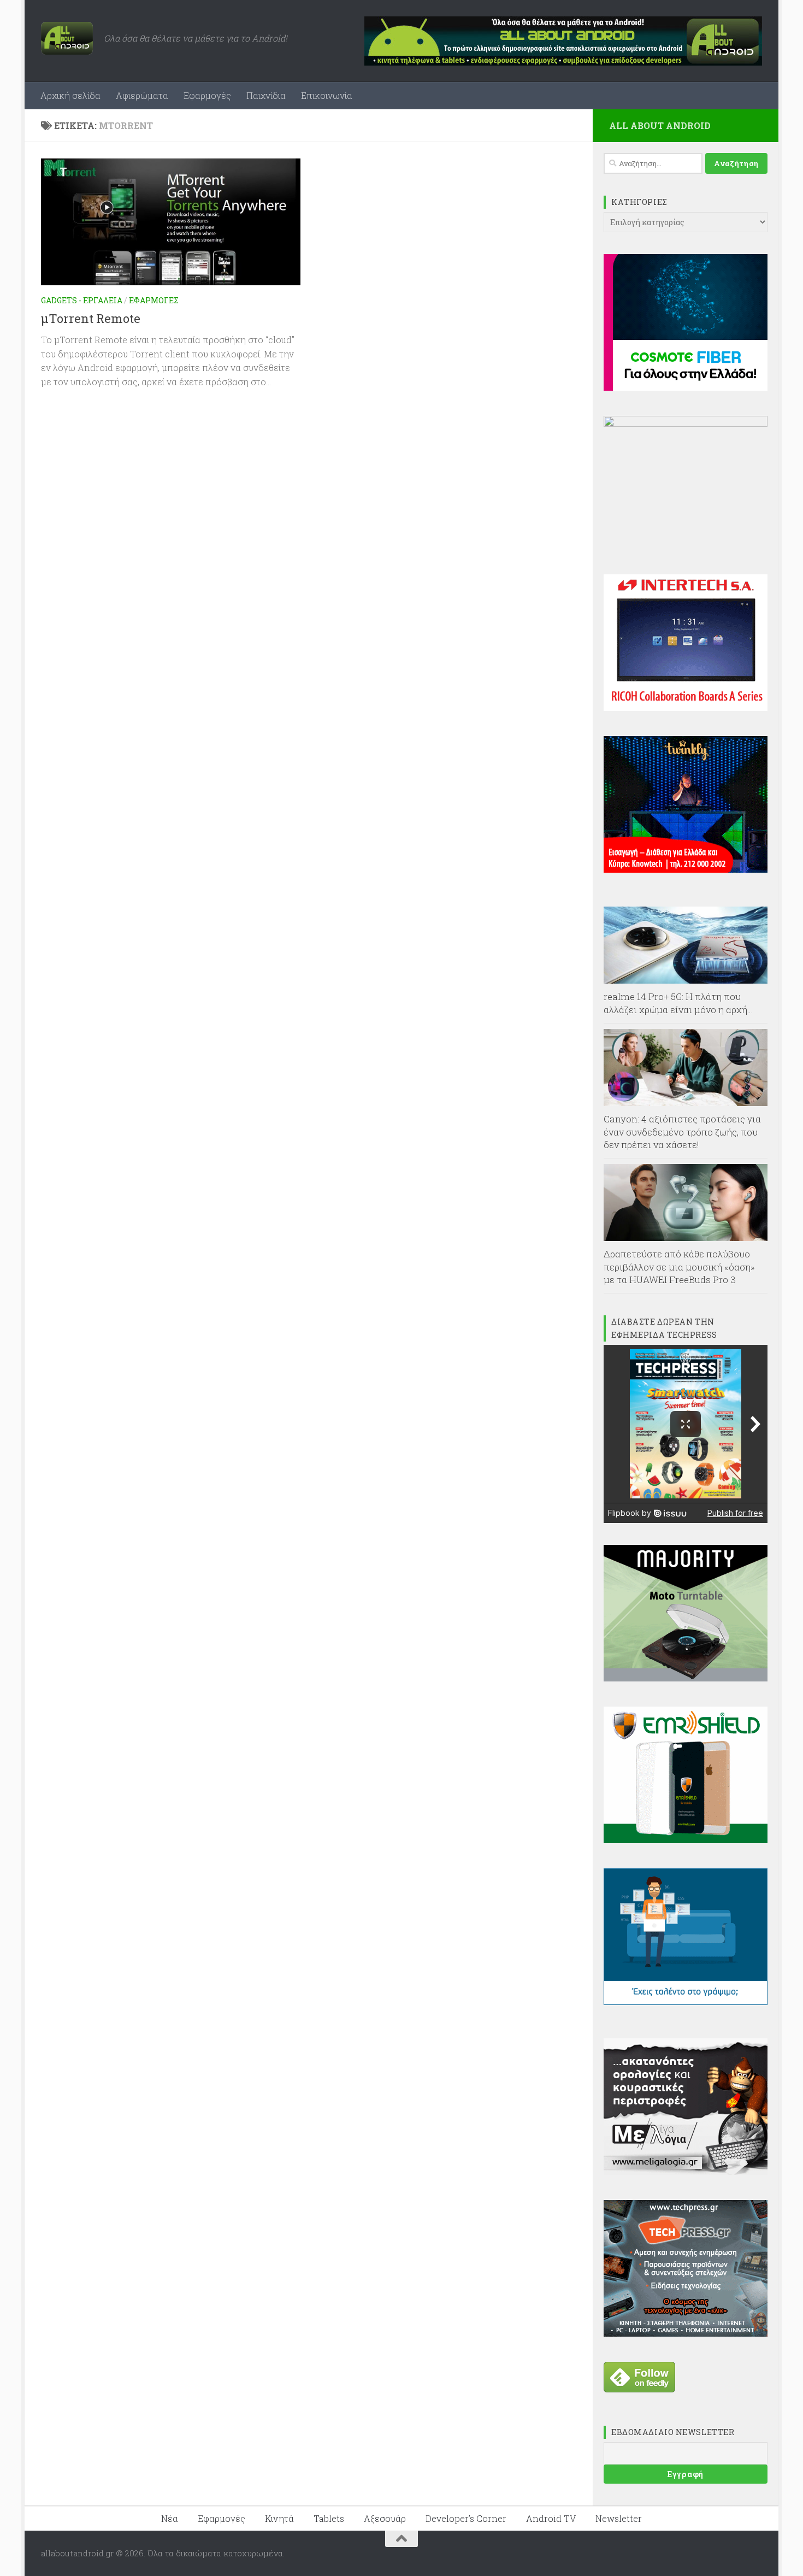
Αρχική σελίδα (70, 95)
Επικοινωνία (327, 95)
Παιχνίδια (266, 95)
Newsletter (619, 2518)
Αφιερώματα (142, 95)
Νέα (170, 2518)
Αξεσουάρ (385, 2518)
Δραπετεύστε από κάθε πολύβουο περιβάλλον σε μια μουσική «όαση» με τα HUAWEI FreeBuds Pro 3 (679, 1267)
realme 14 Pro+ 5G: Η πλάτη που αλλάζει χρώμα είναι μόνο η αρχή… (678, 1003)
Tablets (329, 2518)
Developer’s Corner (466, 2518)
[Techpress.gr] (686, 2333)
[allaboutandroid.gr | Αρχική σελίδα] (67, 38)
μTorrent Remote (91, 318)
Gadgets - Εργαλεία (82, 300)
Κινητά (279, 2518)
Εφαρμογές (207, 95)
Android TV (551, 2518)
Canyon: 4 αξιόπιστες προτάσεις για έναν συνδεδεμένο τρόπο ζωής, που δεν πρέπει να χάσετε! (682, 1132)
